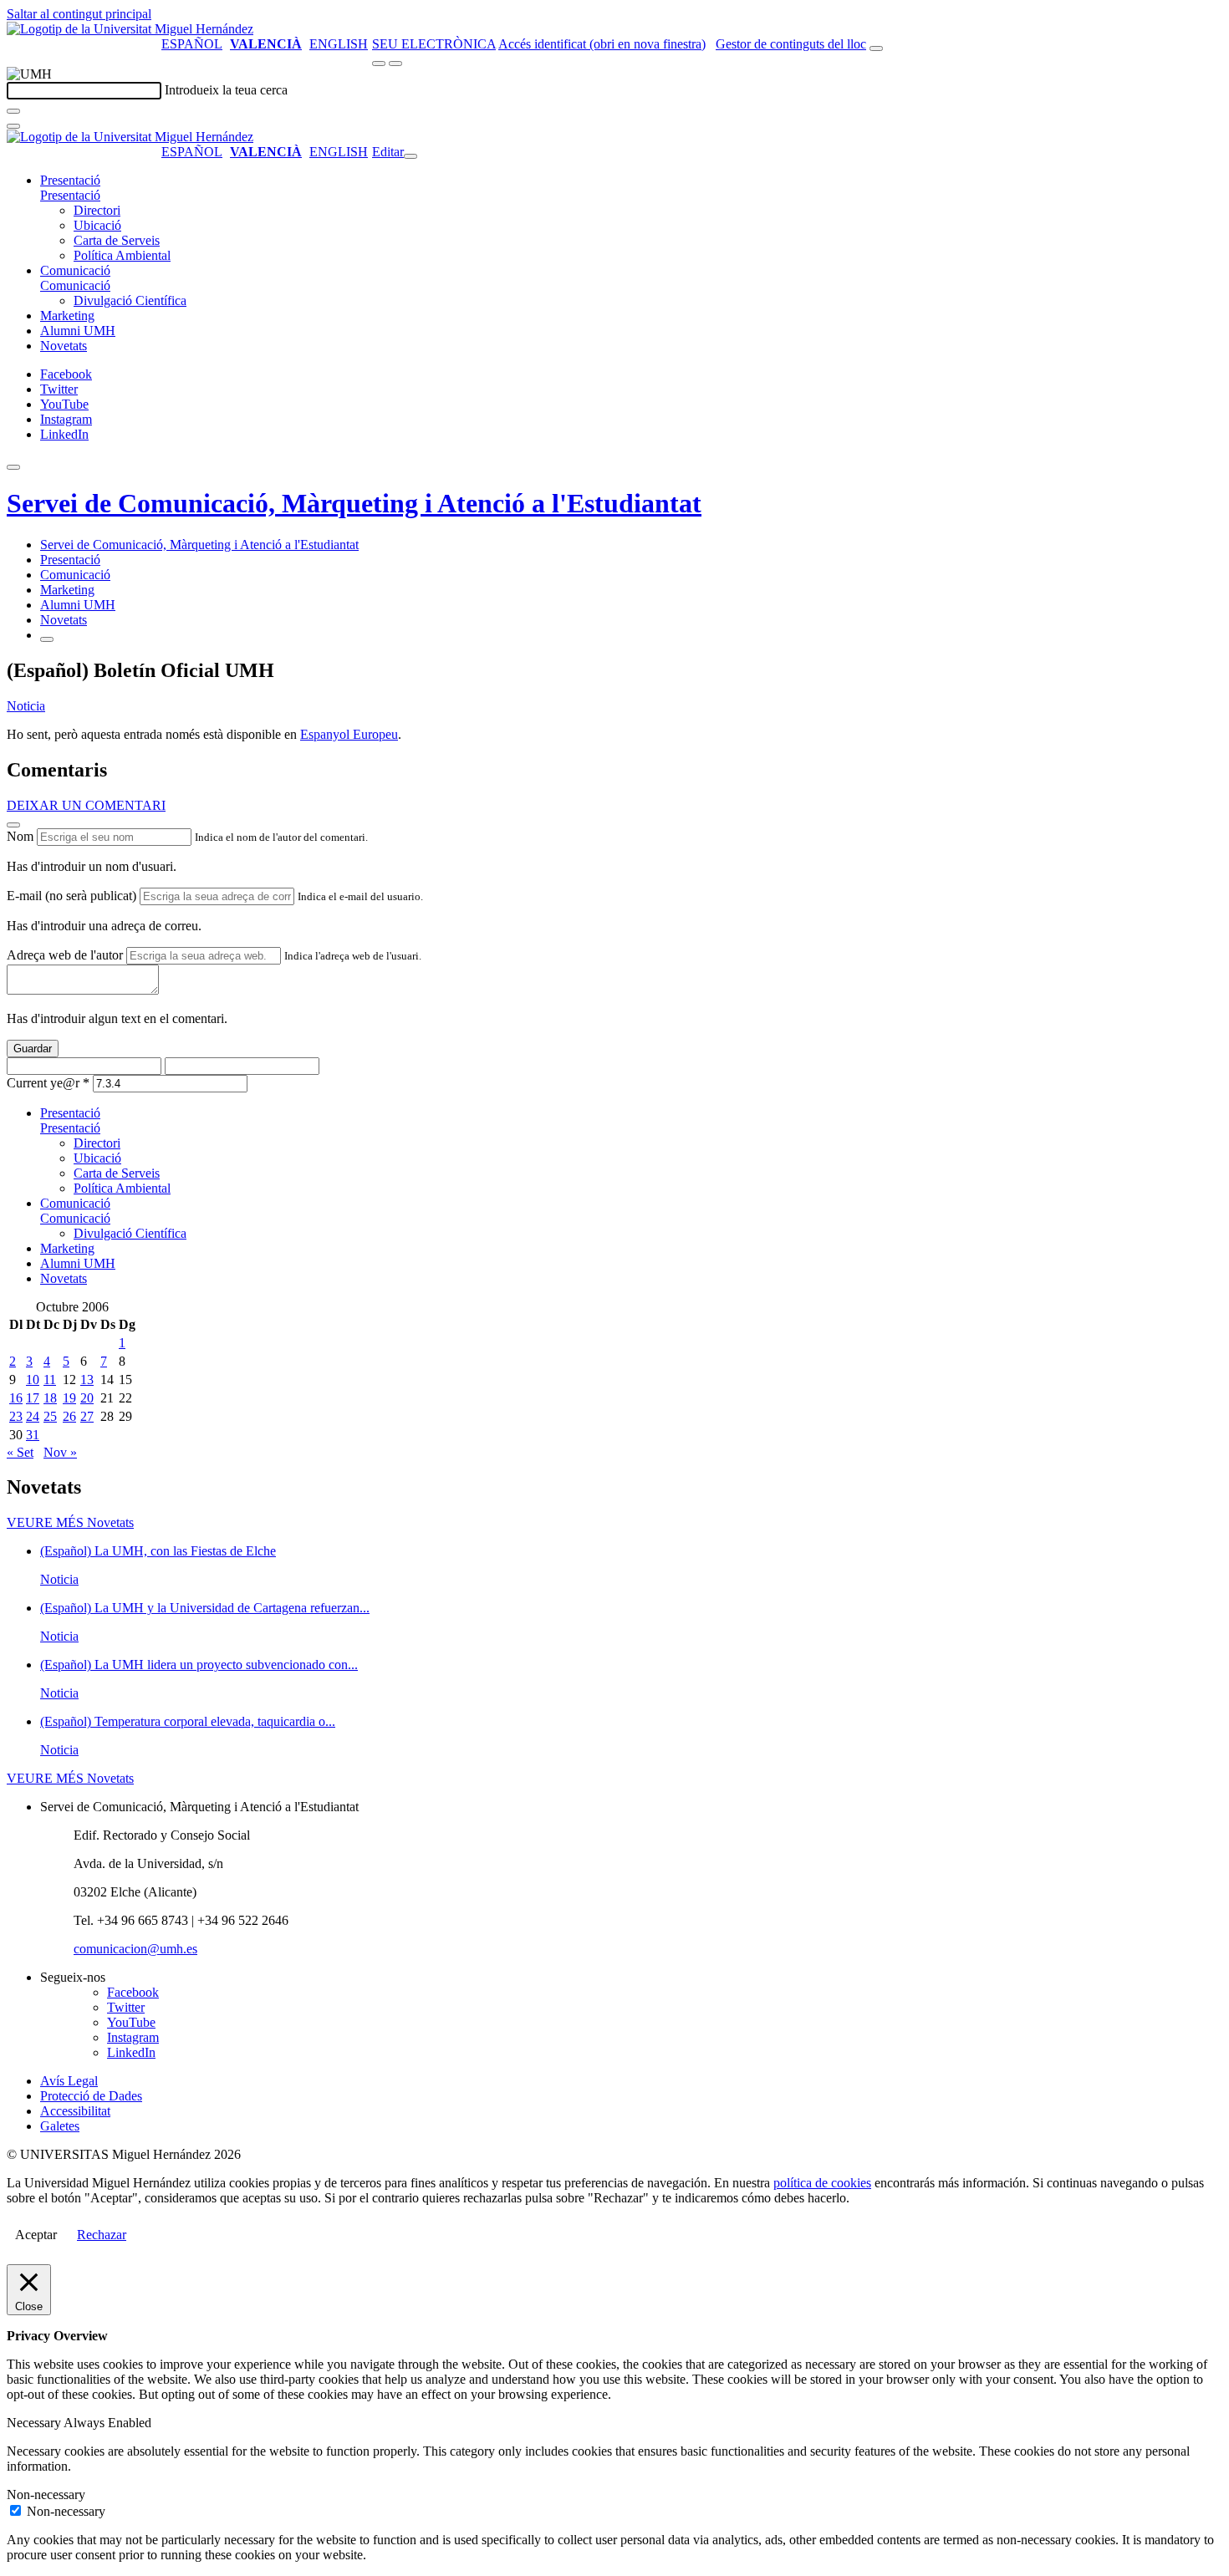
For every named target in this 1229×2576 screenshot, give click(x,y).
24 (33, 1416)
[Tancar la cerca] (13, 126)
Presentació (70, 180)
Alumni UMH (78, 331)
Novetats (64, 346)
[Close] (13, 825)
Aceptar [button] (36, 2235)
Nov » (60, 1452)
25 (50, 1416)
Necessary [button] (35, 2423)
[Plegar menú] (411, 156)
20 (87, 1398)
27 (87, 1416)
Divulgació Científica (130, 300)
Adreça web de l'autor (65, 955)
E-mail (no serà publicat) (71, 896)
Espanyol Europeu (349, 734)
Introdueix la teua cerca (226, 90)
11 (50, 1380)
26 (69, 1416)
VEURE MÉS (70, 1522)
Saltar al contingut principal (79, 14)
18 (50, 1398)
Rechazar (102, 2235)
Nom (20, 836)
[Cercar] (13, 111)
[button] (70, 195)
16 (16, 1398)
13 (87, 1380)
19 (69, 1398)
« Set (20, 1452)
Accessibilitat (75, 2111)
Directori (97, 210)
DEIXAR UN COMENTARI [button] (86, 805)
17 (33, 1398)
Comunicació (75, 270)
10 (33, 1380)
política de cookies (822, 2183)
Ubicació (97, 225)
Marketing (67, 316)
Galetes (60, 2126)
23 (16, 1416)
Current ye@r (48, 1083)
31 (33, 1435)
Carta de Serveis (117, 240)
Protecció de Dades (91, 2096)
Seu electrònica (434, 44)
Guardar (33, 1049)
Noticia (26, 706)
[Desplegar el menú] (395, 64)
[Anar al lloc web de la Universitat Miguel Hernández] (130, 29)
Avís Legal (69, 2081)
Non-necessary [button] (46, 2495)
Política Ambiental (122, 255)
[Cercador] (876, 48)
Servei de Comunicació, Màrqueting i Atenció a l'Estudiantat (354, 503)
